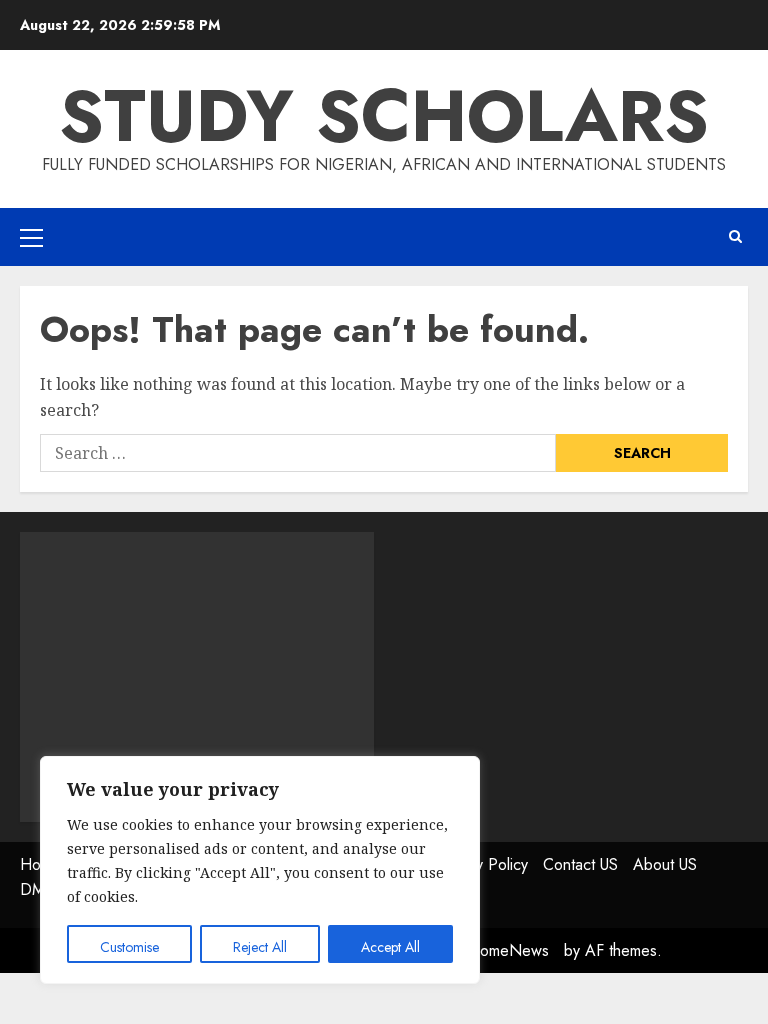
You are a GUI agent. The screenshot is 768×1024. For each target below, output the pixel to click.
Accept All (390, 947)
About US (665, 864)
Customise (129, 947)
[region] (260, 870)
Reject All (260, 947)
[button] (31, 237)
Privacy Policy (481, 864)
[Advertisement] (197, 677)
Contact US (580, 864)
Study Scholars (384, 116)
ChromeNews (502, 950)
